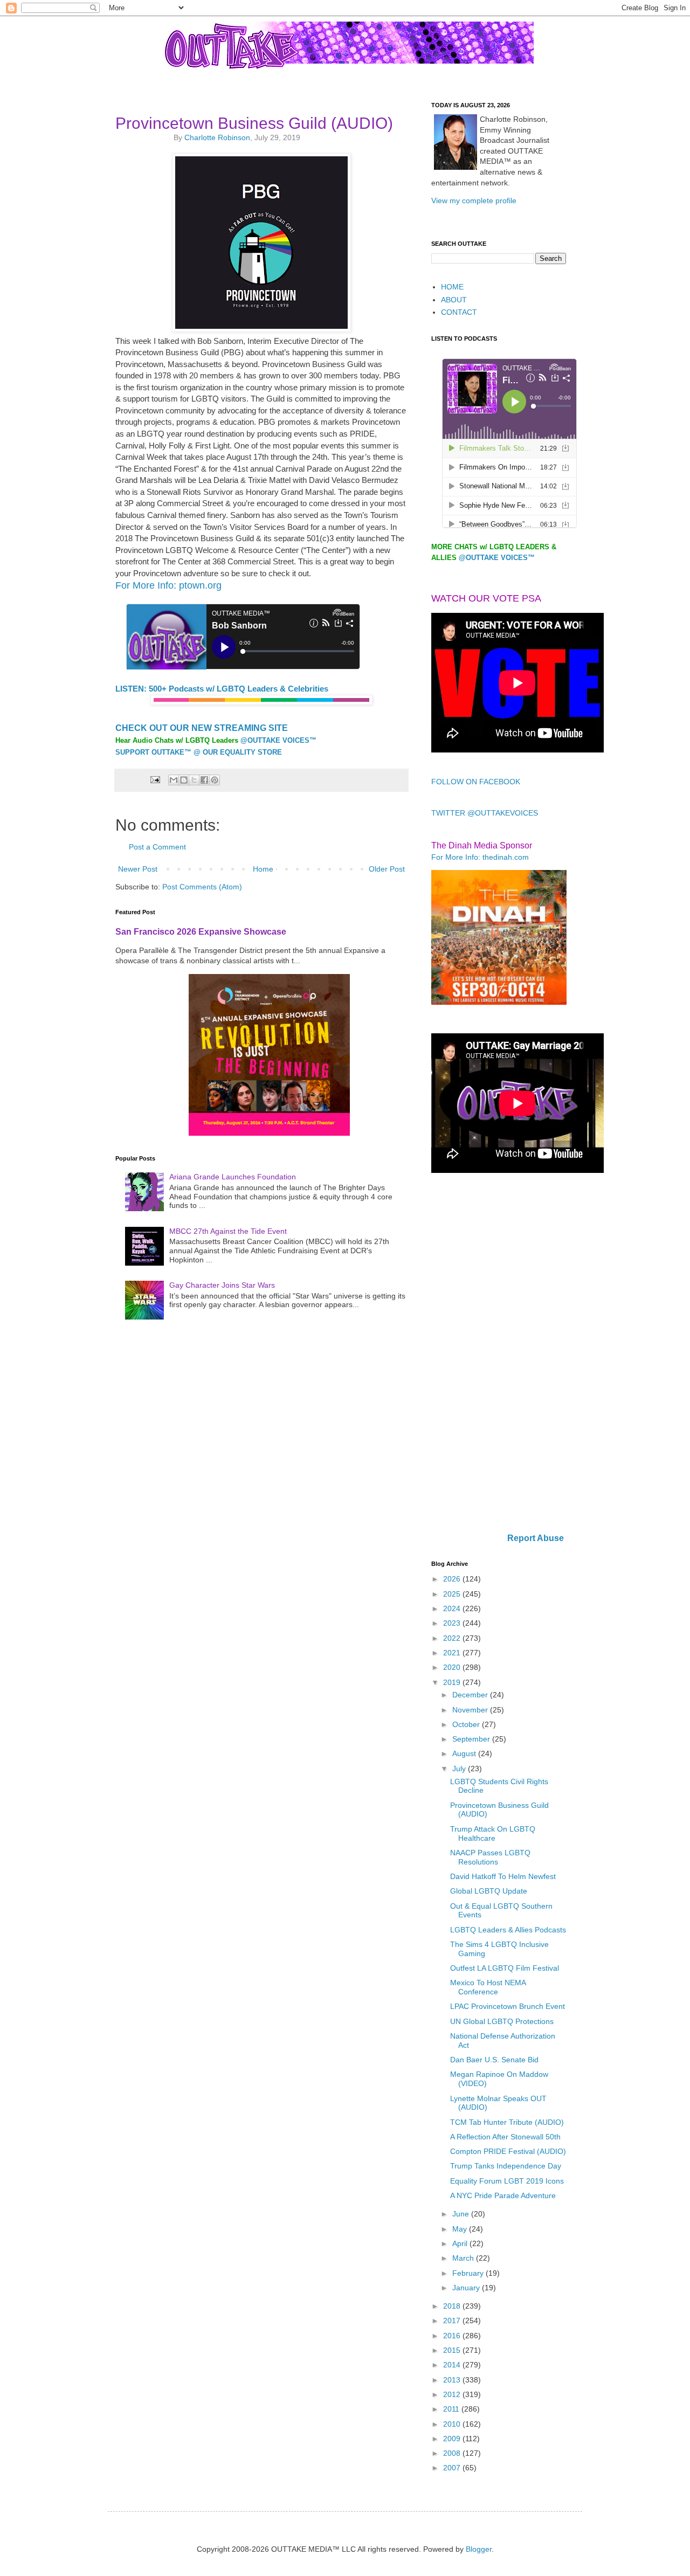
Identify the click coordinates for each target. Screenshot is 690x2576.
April (461, 2243)
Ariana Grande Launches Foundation (233, 1177)
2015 (453, 2350)
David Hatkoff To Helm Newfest (503, 1876)
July (460, 1769)
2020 (453, 1667)
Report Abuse (536, 1538)
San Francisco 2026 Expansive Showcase (201, 931)
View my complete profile (474, 201)
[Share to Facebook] (204, 780)
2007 (453, 2468)
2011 (452, 2409)
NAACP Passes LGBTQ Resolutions (490, 1857)
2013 (453, 2380)
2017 (453, 2321)
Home (263, 869)
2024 (453, 1608)
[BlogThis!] (184, 780)
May (461, 2229)
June (462, 2214)
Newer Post (138, 869)
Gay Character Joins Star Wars (222, 1285)
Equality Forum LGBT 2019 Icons (507, 2181)
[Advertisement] (499, 1354)
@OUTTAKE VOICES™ (278, 740)
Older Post (387, 869)
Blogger (479, 2549)
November (471, 1710)
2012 (453, 2394)
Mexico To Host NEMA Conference (488, 1987)
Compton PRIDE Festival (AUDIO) (508, 2151)
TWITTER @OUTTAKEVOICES (485, 813)
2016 (453, 2336)
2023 (453, 1623)
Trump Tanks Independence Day (506, 2166)
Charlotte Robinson (217, 137)
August (465, 1753)
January (467, 2288)
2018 (453, 2306)
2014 (453, 2365)
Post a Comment (157, 847)
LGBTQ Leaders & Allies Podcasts (508, 1930)
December (471, 1695)
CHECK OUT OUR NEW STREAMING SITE (202, 728)
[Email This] (174, 780)
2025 (453, 1594)
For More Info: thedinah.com (480, 857)
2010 (453, 2424)
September (472, 1739)
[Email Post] (154, 779)
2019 (453, 1682)
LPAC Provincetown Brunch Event (508, 2006)
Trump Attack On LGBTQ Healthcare (493, 1833)
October (467, 1724)
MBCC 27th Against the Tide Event (228, 1231)
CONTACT (459, 312)
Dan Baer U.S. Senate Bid (494, 2060)
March (464, 2258)
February (469, 2273)
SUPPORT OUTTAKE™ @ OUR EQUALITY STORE (199, 752)
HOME (452, 287)
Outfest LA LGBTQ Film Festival (505, 1968)
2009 (453, 2439)
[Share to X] (194, 780)
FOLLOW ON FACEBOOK (476, 782)
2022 (453, 1638)
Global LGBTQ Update (489, 1891)
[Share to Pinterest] (215, 780)
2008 (453, 2453)
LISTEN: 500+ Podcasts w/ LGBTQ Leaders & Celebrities (222, 689)
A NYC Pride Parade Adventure (503, 2195)
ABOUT (454, 300)
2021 (453, 1653)
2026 (453, 1579)
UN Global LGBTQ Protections (502, 2021)
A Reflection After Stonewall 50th (505, 2137)
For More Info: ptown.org (168, 585)
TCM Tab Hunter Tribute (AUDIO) (507, 2122)
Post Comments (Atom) (202, 887)
